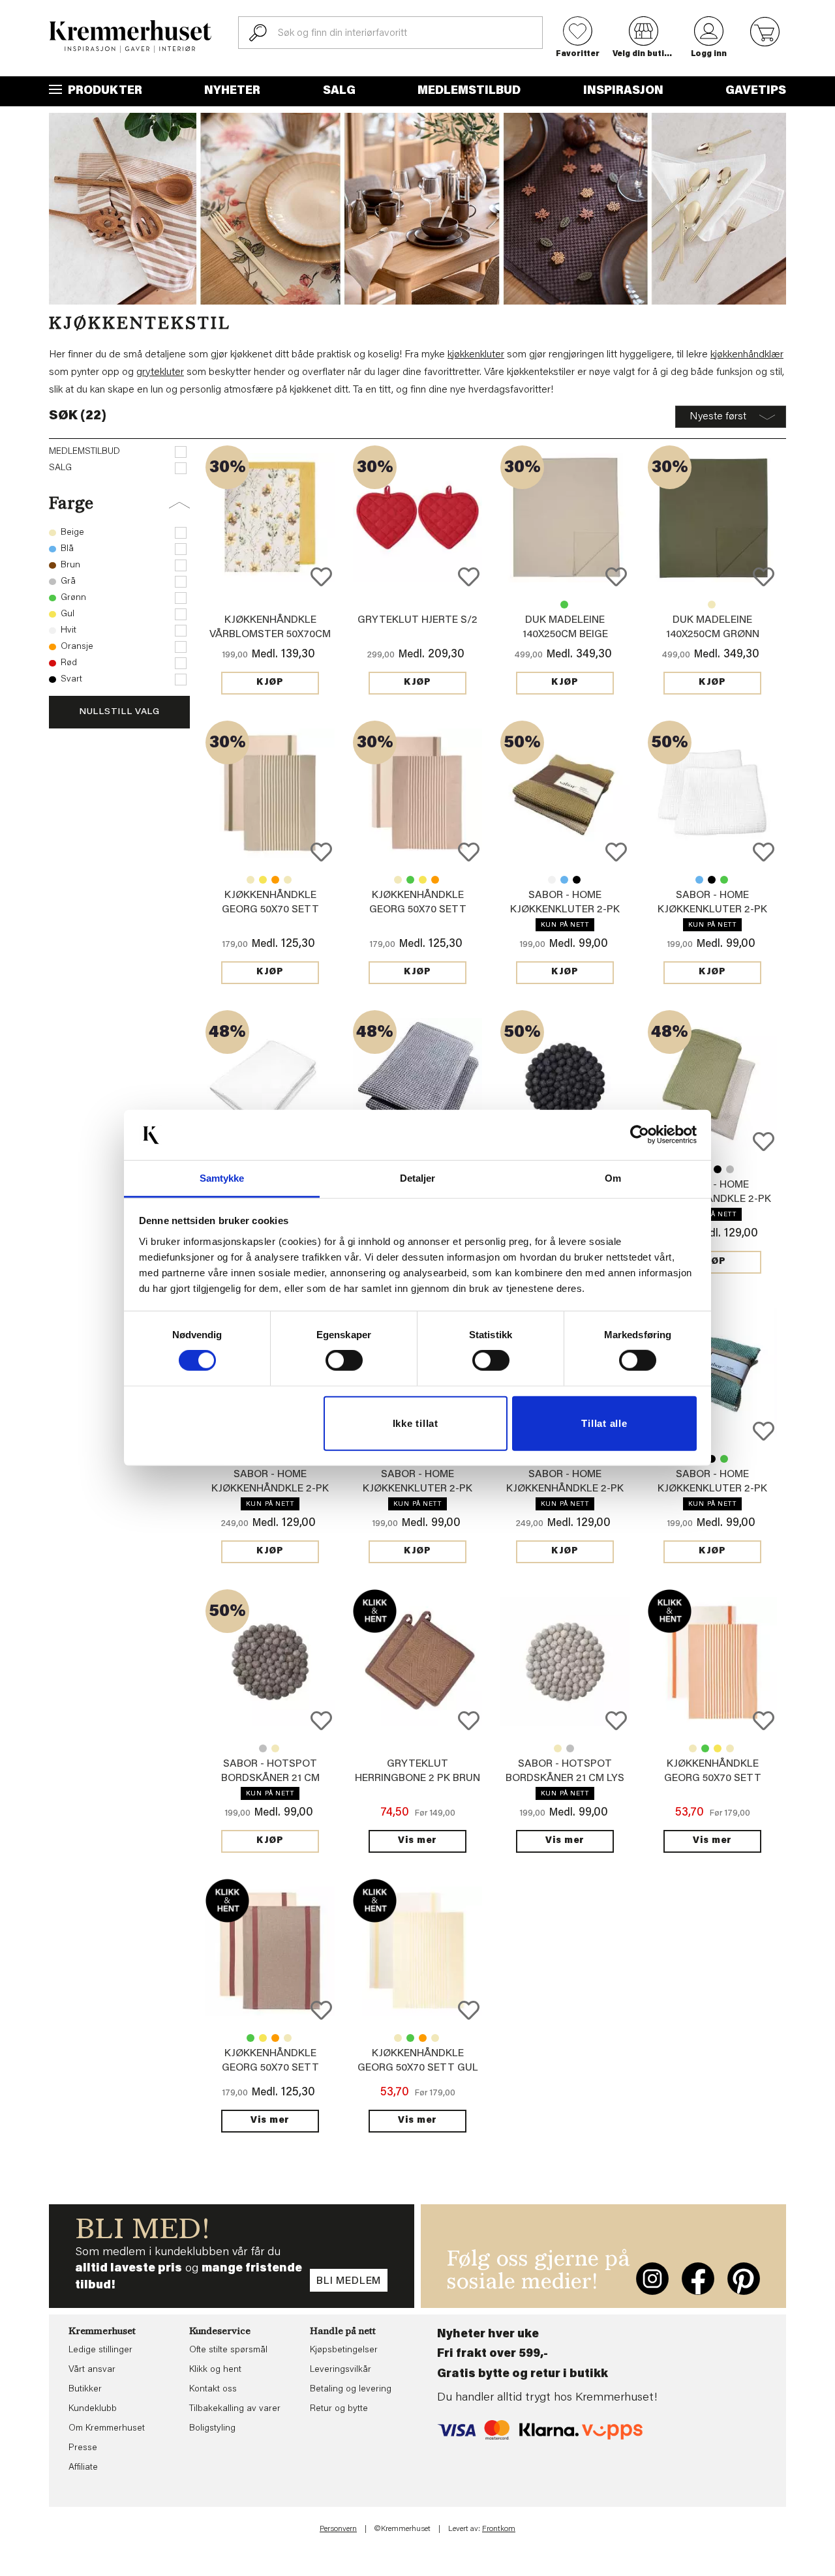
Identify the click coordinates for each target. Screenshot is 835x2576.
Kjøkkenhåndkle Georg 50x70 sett (250, 880)
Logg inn (709, 54)
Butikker (85, 2389)
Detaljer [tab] (418, 1178)
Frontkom (499, 2529)
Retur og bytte (339, 2409)
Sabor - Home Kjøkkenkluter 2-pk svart (577, 880)
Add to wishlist (321, 577)
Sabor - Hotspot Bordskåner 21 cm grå (263, 1748)
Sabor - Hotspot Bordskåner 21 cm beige (270, 1778)
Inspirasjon (623, 91)
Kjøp (270, 683)
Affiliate (83, 2468)
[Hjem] (130, 37)
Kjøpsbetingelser (344, 2350)
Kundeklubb (93, 2409)
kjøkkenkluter (476, 355)
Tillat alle (604, 1423)
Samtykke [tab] (222, 1178)
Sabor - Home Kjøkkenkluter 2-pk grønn (565, 910)
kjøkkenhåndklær (747, 355)
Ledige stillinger (100, 2350)
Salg (339, 91)
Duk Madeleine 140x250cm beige (712, 605)
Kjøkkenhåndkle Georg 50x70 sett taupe (288, 880)
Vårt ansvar (92, 2370)
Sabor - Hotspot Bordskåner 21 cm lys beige (275, 1748)
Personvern (338, 2529)
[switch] (344, 1360)
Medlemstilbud (469, 91)
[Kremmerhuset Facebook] (698, 2279)
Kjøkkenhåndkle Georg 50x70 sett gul (263, 880)
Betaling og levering (351, 2389)
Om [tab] (613, 1178)
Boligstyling (212, 2429)
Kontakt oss (213, 2389)
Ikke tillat (416, 1423)
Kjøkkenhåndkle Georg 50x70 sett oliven (270, 910)
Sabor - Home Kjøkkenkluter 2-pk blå (564, 880)
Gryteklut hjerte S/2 (417, 620)
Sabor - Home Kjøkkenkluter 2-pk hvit (552, 880)
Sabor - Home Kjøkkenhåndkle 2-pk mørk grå (718, 1169)
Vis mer (417, 1841)
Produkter (104, 91)
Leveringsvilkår (341, 2370)
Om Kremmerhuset (107, 2429)
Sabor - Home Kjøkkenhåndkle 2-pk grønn (712, 1199)
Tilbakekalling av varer (235, 2409)
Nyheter (232, 91)
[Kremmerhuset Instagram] (652, 2279)
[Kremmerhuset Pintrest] (744, 2279)
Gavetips (756, 91)
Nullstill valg (119, 712)
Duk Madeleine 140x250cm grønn (564, 605)
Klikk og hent (215, 2370)
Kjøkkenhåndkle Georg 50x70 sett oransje (275, 880)
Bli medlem (349, 2281)
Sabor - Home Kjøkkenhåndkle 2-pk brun (565, 1489)
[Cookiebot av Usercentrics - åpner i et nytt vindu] (640, 1135)
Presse (83, 2448)
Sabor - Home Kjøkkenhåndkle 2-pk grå (730, 1169)
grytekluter (160, 372)
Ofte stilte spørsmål (228, 2350)
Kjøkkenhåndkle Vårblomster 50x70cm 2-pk (270, 635)
